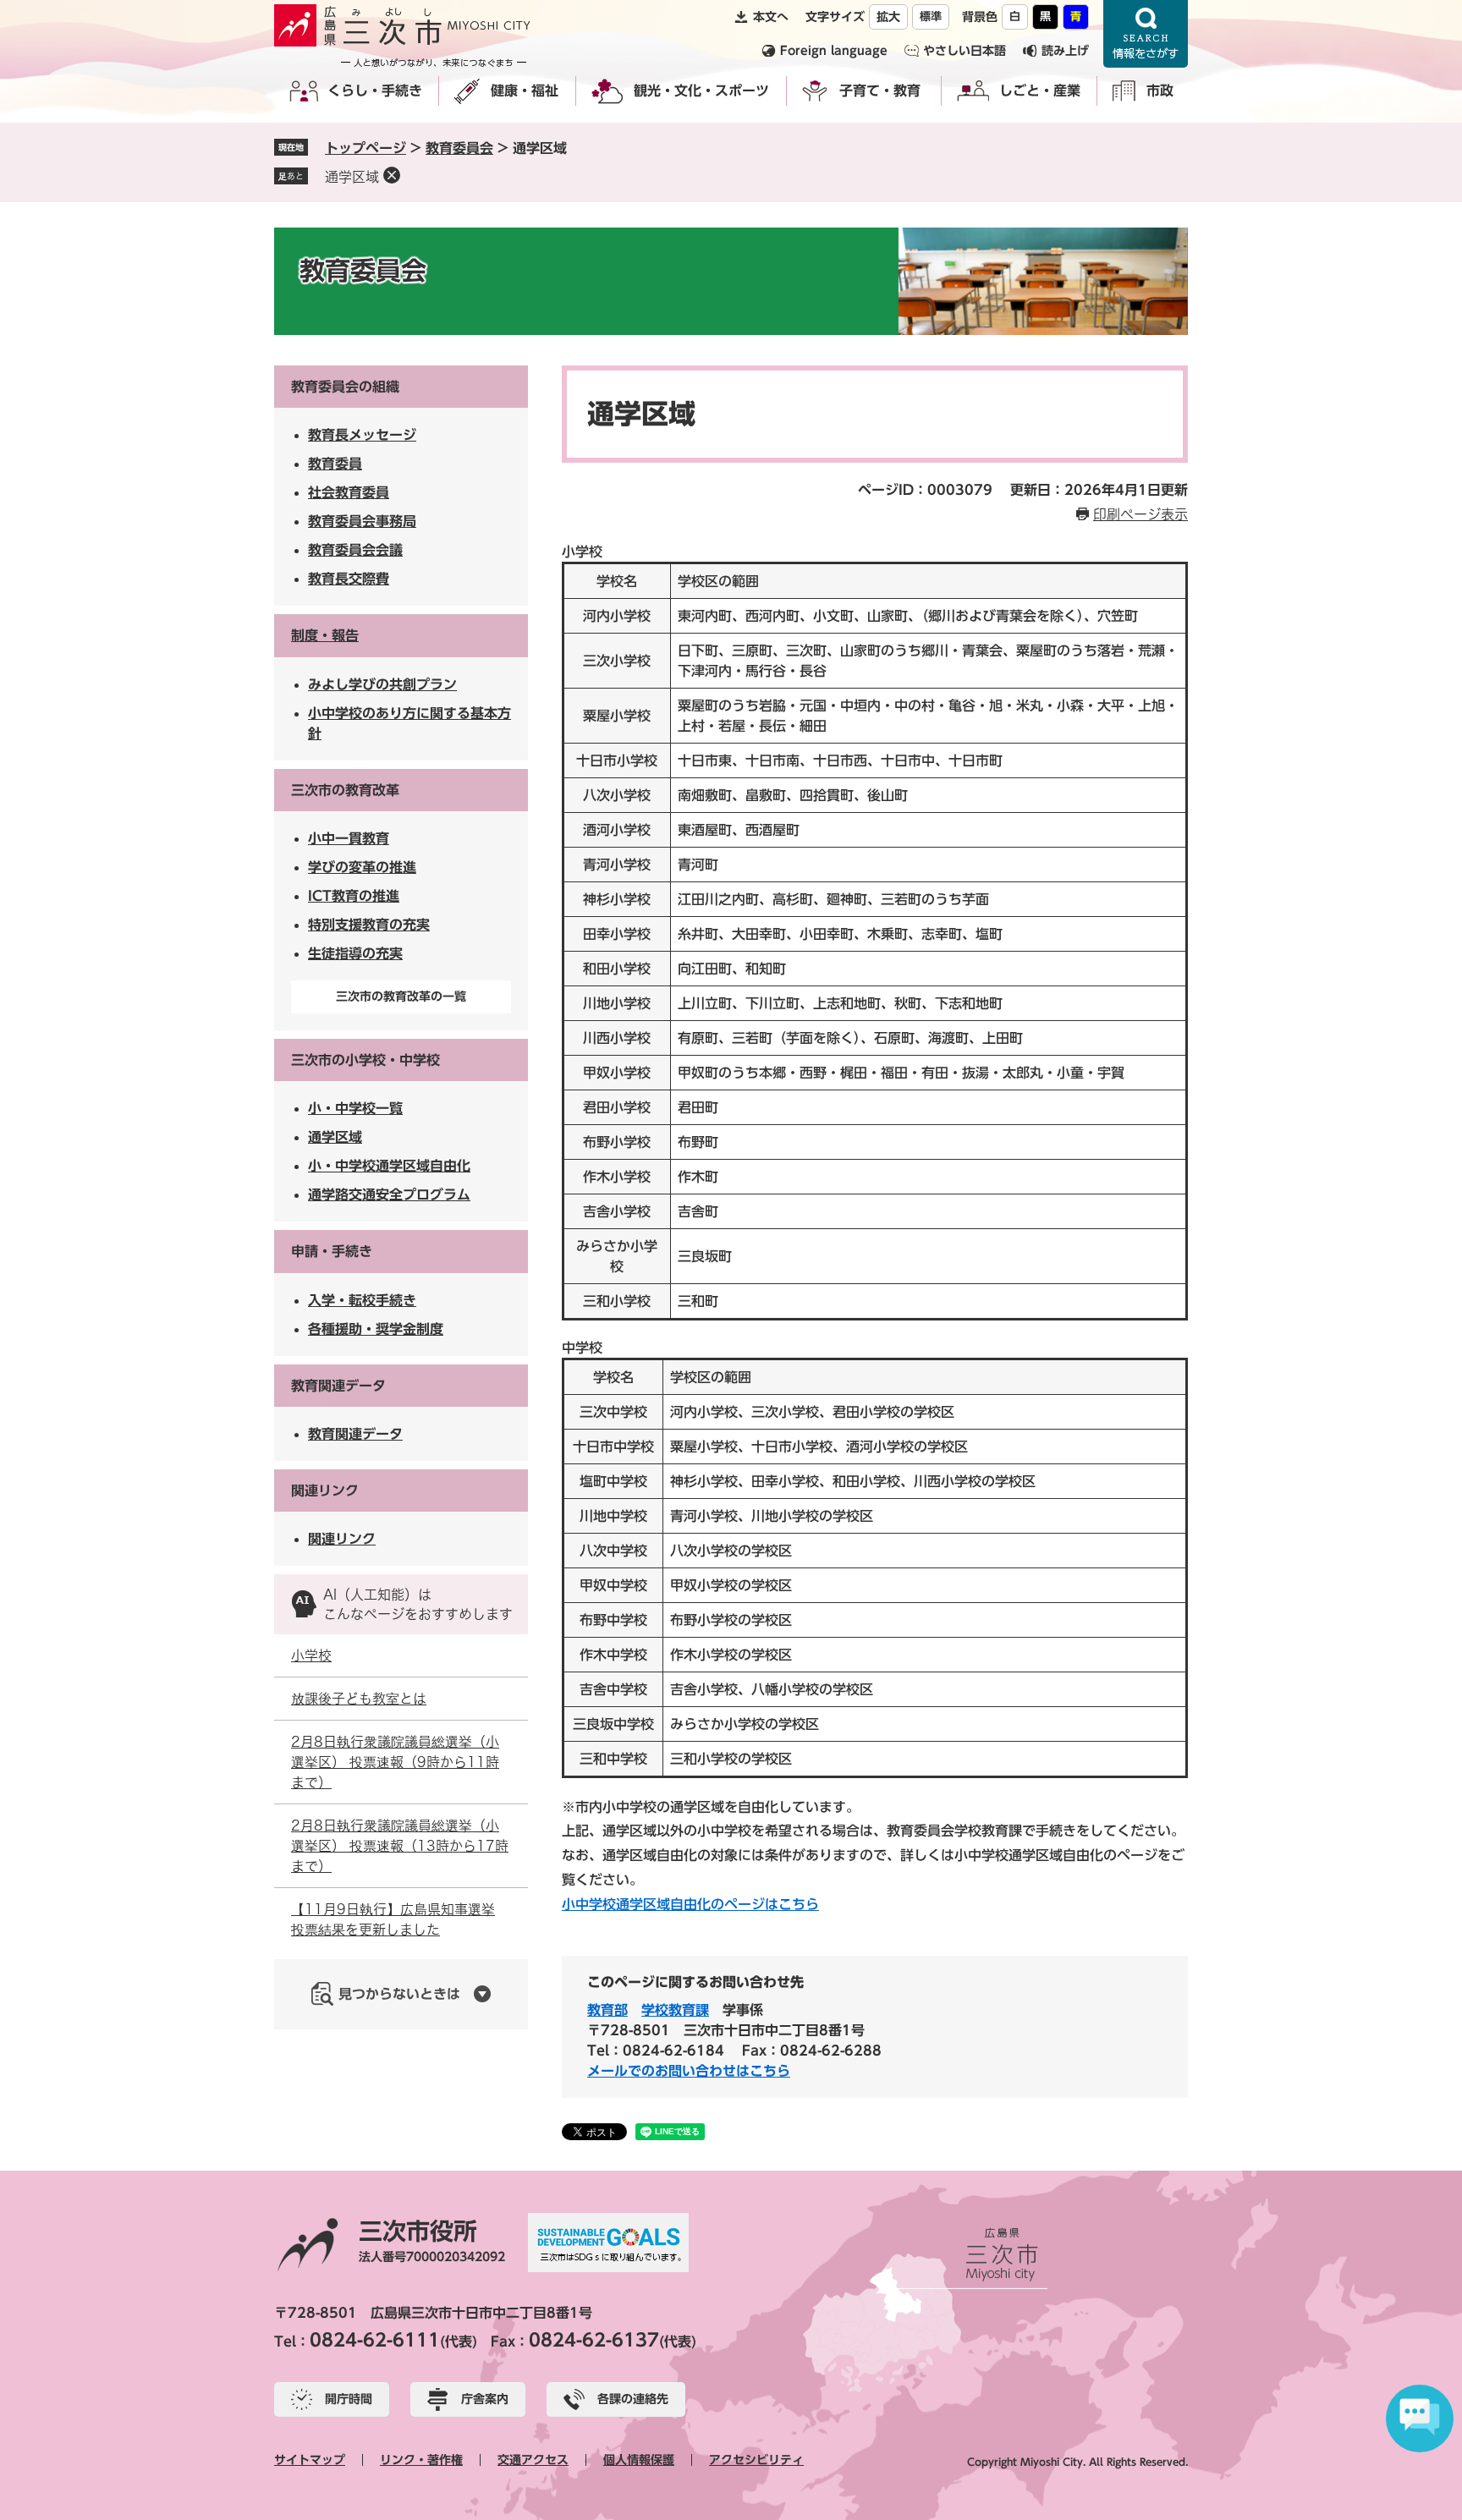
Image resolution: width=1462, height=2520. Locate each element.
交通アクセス (533, 2460)
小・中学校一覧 (355, 1108)
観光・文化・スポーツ (701, 91)
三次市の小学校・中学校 (365, 1060)
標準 (931, 16)
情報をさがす (1146, 34)
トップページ (365, 148)
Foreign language (834, 51)
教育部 (607, 2010)
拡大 (888, 17)
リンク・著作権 (421, 2460)
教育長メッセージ (362, 435)
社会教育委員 (349, 492)
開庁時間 (349, 2399)
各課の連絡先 (633, 2399)
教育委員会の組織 (345, 387)
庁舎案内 (485, 2399)
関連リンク (325, 1491)
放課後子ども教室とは (359, 1699)
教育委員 (335, 464)
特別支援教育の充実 (369, 925)
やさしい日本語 (965, 51)
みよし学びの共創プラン (382, 684)
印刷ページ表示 (1140, 514)
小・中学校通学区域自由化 (389, 1166)
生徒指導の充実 (355, 953)
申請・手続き (332, 1251)
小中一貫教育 (349, 838)
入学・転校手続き (362, 1300)
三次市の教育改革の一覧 (401, 996)
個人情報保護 (639, 2460)
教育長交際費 (349, 579)
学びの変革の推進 (362, 867)
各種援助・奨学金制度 (376, 1329)
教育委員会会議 (355, 550)
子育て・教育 (880, 91)
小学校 (311, 1655)
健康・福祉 (525, 91)
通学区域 (352, 177)
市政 (1160, 91)
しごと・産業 (1040, 91)
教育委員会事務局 (362, 521)
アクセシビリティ (756, 2460)
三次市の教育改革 (345, 790)
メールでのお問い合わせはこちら (689, 2071)
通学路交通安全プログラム (389, 1194)
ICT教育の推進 (354, 896)
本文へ (771, 17)
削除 (392, 175)
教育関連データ (338, 1386)
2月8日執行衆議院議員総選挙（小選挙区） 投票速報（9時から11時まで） (395, 1762)
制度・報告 (325, 635)
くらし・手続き (375, 91)
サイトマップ (310, 2460)
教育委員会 (459, 148)
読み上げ (1065, 51)
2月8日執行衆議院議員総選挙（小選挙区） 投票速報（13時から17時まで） (400, 1846)
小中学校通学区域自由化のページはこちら (690, 1904)
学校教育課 (675, 2010)
